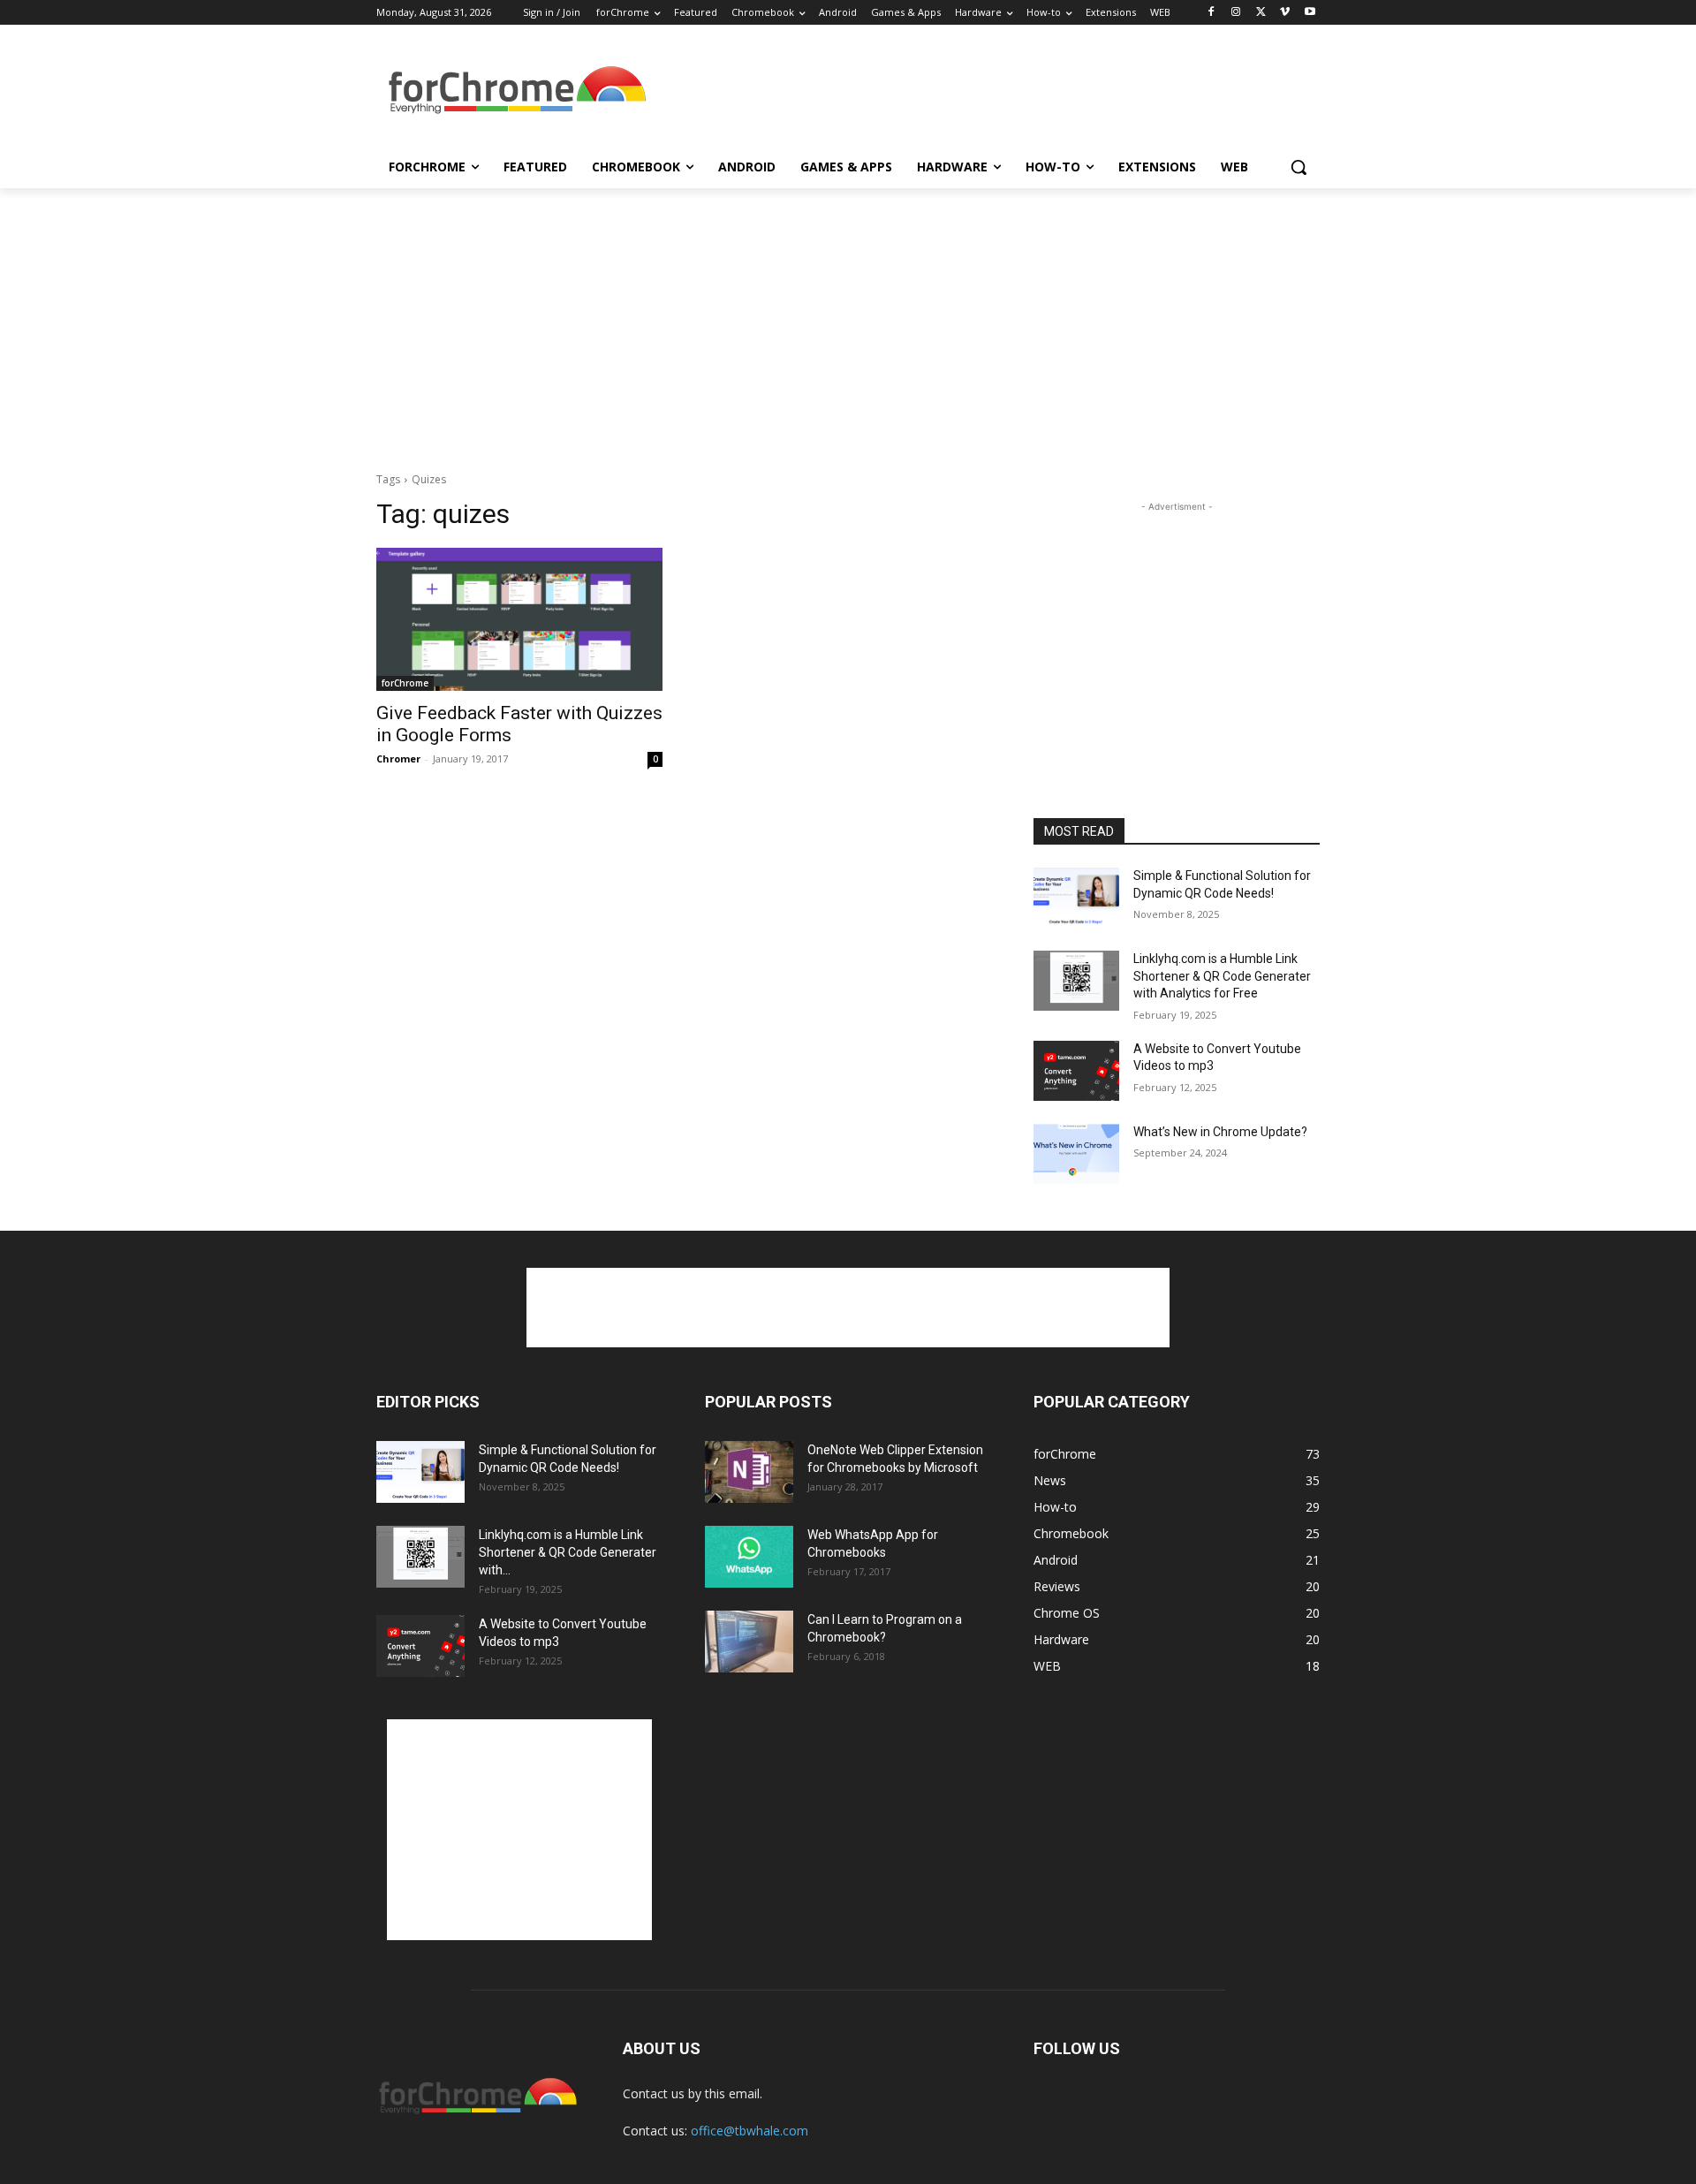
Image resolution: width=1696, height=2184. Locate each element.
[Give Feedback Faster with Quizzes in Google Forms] (519, 619)
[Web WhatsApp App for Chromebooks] (749, 1557)
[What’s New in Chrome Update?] (1076, 1154)
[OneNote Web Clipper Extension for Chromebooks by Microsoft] (749, 1472)
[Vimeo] (1285, 13)
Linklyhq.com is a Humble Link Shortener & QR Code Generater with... (568, 1552)
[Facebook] (1211, 13)
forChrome (405, 683)
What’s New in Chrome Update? (1220, 1132)
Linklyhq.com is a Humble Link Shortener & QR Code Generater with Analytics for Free (1222, 976)
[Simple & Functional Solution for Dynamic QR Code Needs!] (1076, 898)
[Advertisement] (980, 92)
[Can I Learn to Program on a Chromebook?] (749, 1642)
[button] (1298, 167)
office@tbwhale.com (750, 2131)
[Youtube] (1310, 13)
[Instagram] (1236, 13)
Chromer (398, 758)
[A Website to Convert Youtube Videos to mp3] (1076, 1071)
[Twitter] (1261, 13)
